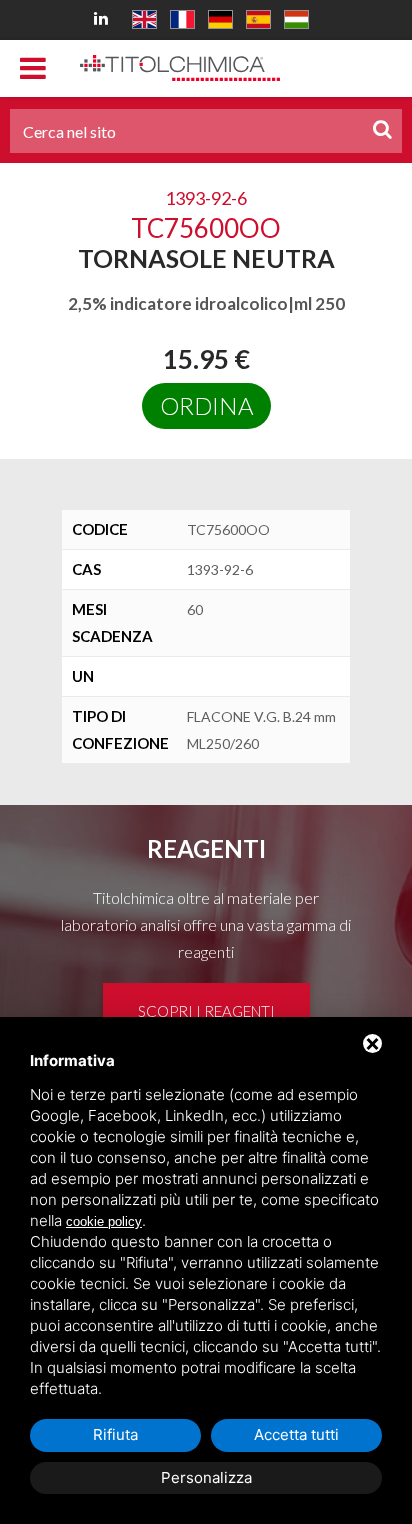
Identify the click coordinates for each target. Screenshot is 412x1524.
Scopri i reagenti (206, 1011)
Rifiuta (115, 1434)
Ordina (206, 405)
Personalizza (206, 1477)
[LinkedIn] (104, 17)
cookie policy (104, 1221)
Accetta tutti (296, 1434)
